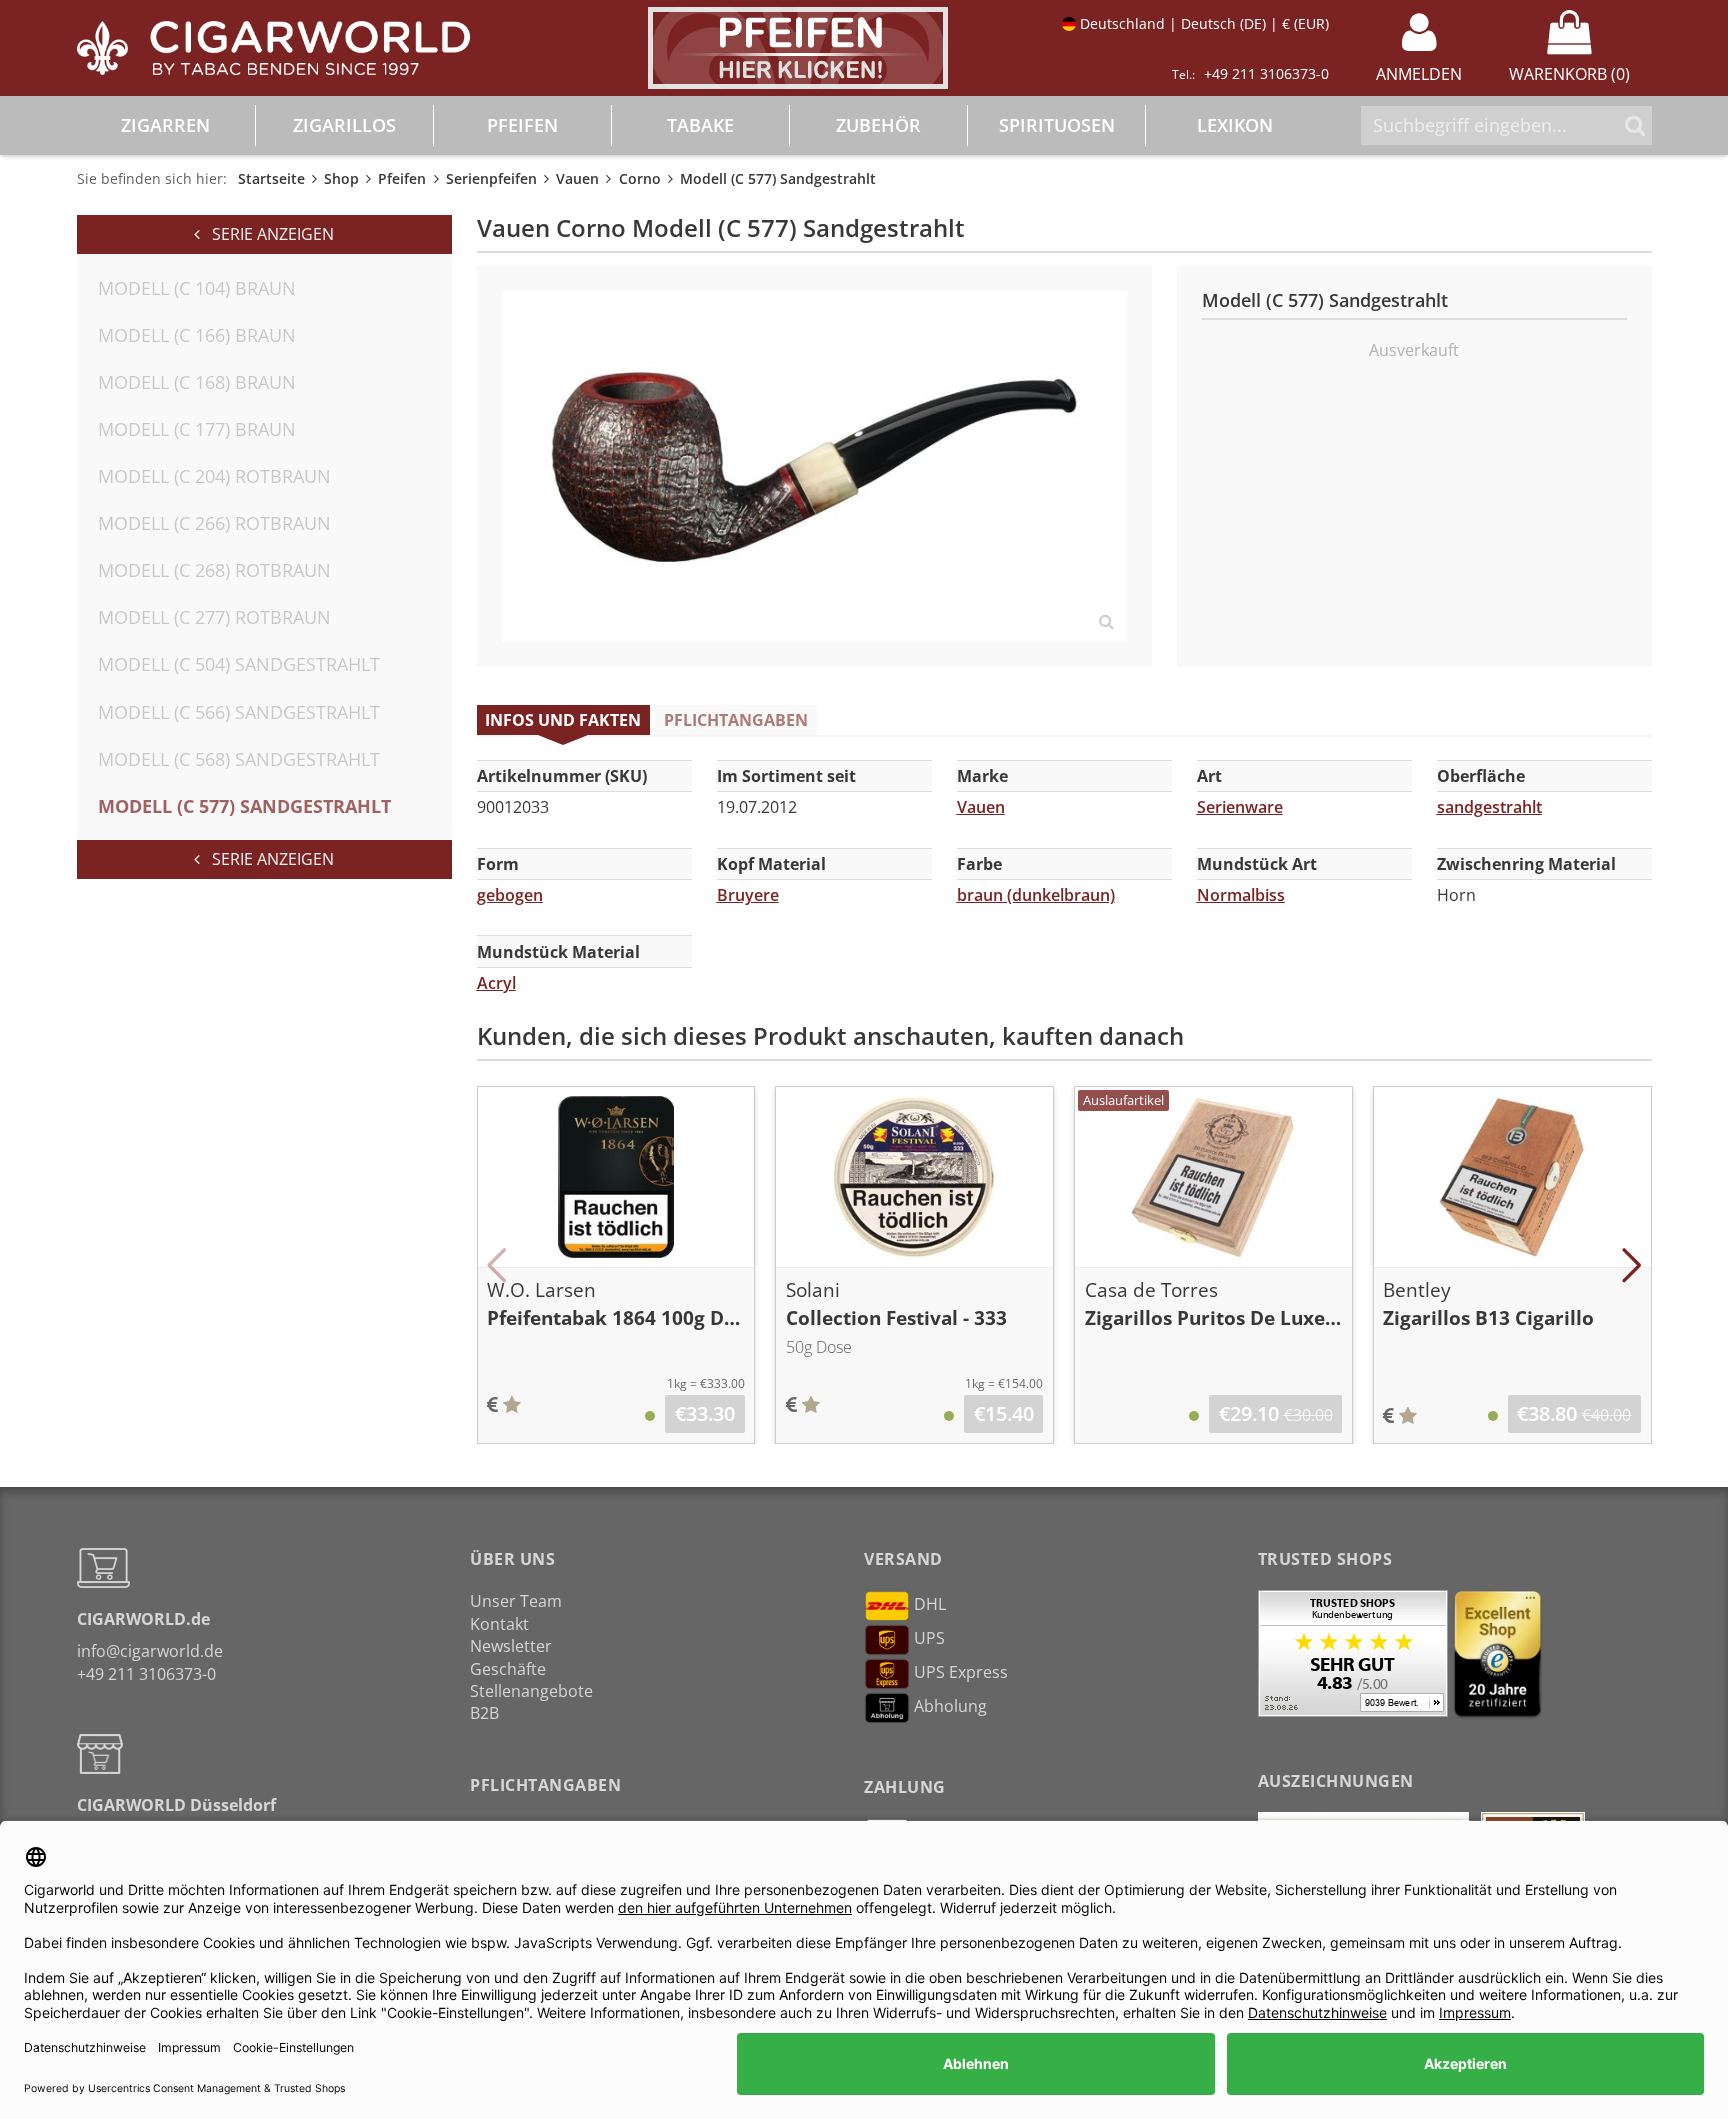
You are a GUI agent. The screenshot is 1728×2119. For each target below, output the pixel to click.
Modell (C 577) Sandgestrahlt (244, 806)
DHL (930, 1605)
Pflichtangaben (736, 720)
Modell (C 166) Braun (197, 335)
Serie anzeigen (267, 234)
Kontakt (499, 1624)
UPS (929, 1639)
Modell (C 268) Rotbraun (214, 570)
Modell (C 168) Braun (197, 382)
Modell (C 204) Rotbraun (214, 476)
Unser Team (516, 1601)
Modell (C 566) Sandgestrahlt (239, 712)
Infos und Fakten (563, 720)
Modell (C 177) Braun (197, 429)
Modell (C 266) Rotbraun (214, 523)
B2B (484, 1713)
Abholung (950, 1707)
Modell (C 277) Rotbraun (214, 617)
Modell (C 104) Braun (197, 288)
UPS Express (961, 1673)
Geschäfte (508, 1669)
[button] (497, 1265)
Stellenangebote (531, 1691)
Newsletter (511, 1646)
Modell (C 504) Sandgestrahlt (239, 664)
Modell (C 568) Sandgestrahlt (239, 759)
